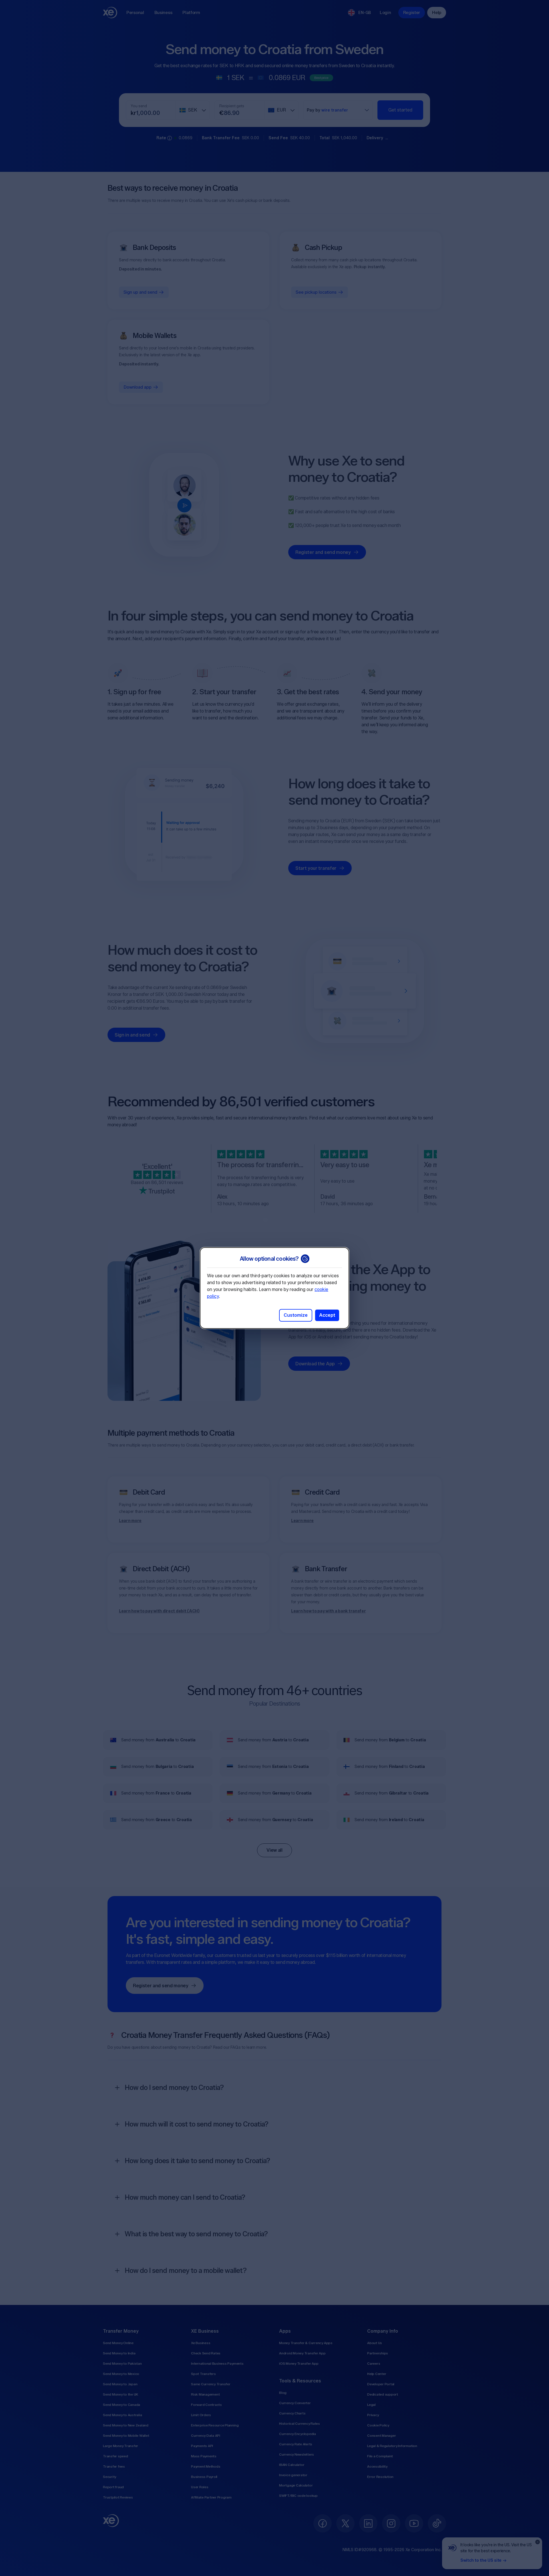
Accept (327, 1315)
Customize (296, 1315)
